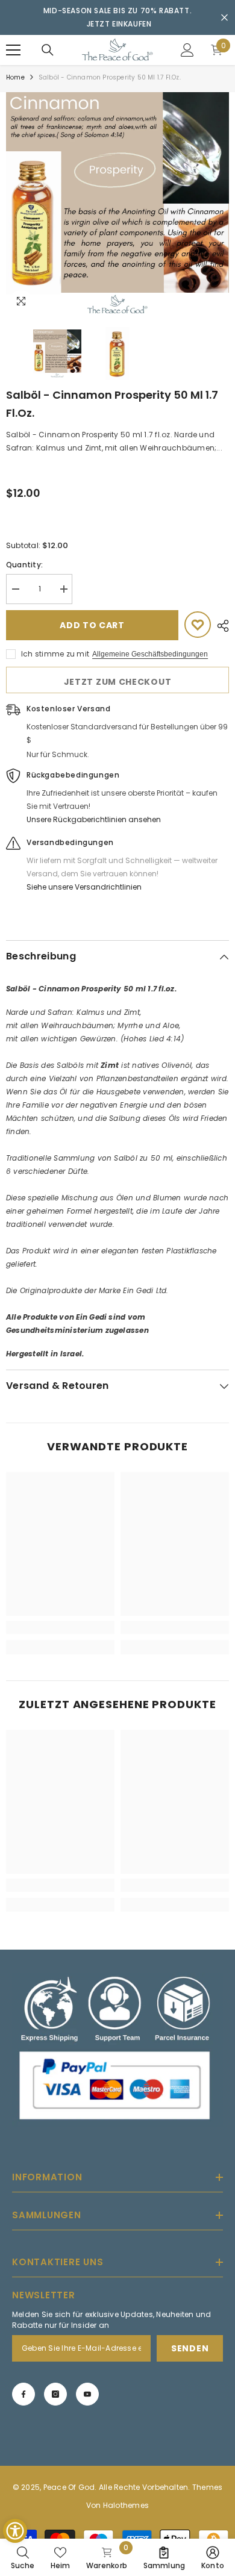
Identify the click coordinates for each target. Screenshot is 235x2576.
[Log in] (187, 50)
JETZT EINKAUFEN (119, 24)
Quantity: (24, 565)
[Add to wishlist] (198, 625)
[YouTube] (87, 2394)
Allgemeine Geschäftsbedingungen (150, 654)
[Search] (48, 50)
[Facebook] (23, 2394)
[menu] (13, 50)
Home (15, 77)
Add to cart (92, 625)
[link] (60, 1627)
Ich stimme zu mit (55, 654)
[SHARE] (220, 626)
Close (224, 18)
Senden (190, 2348)
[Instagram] (55, 2394)
